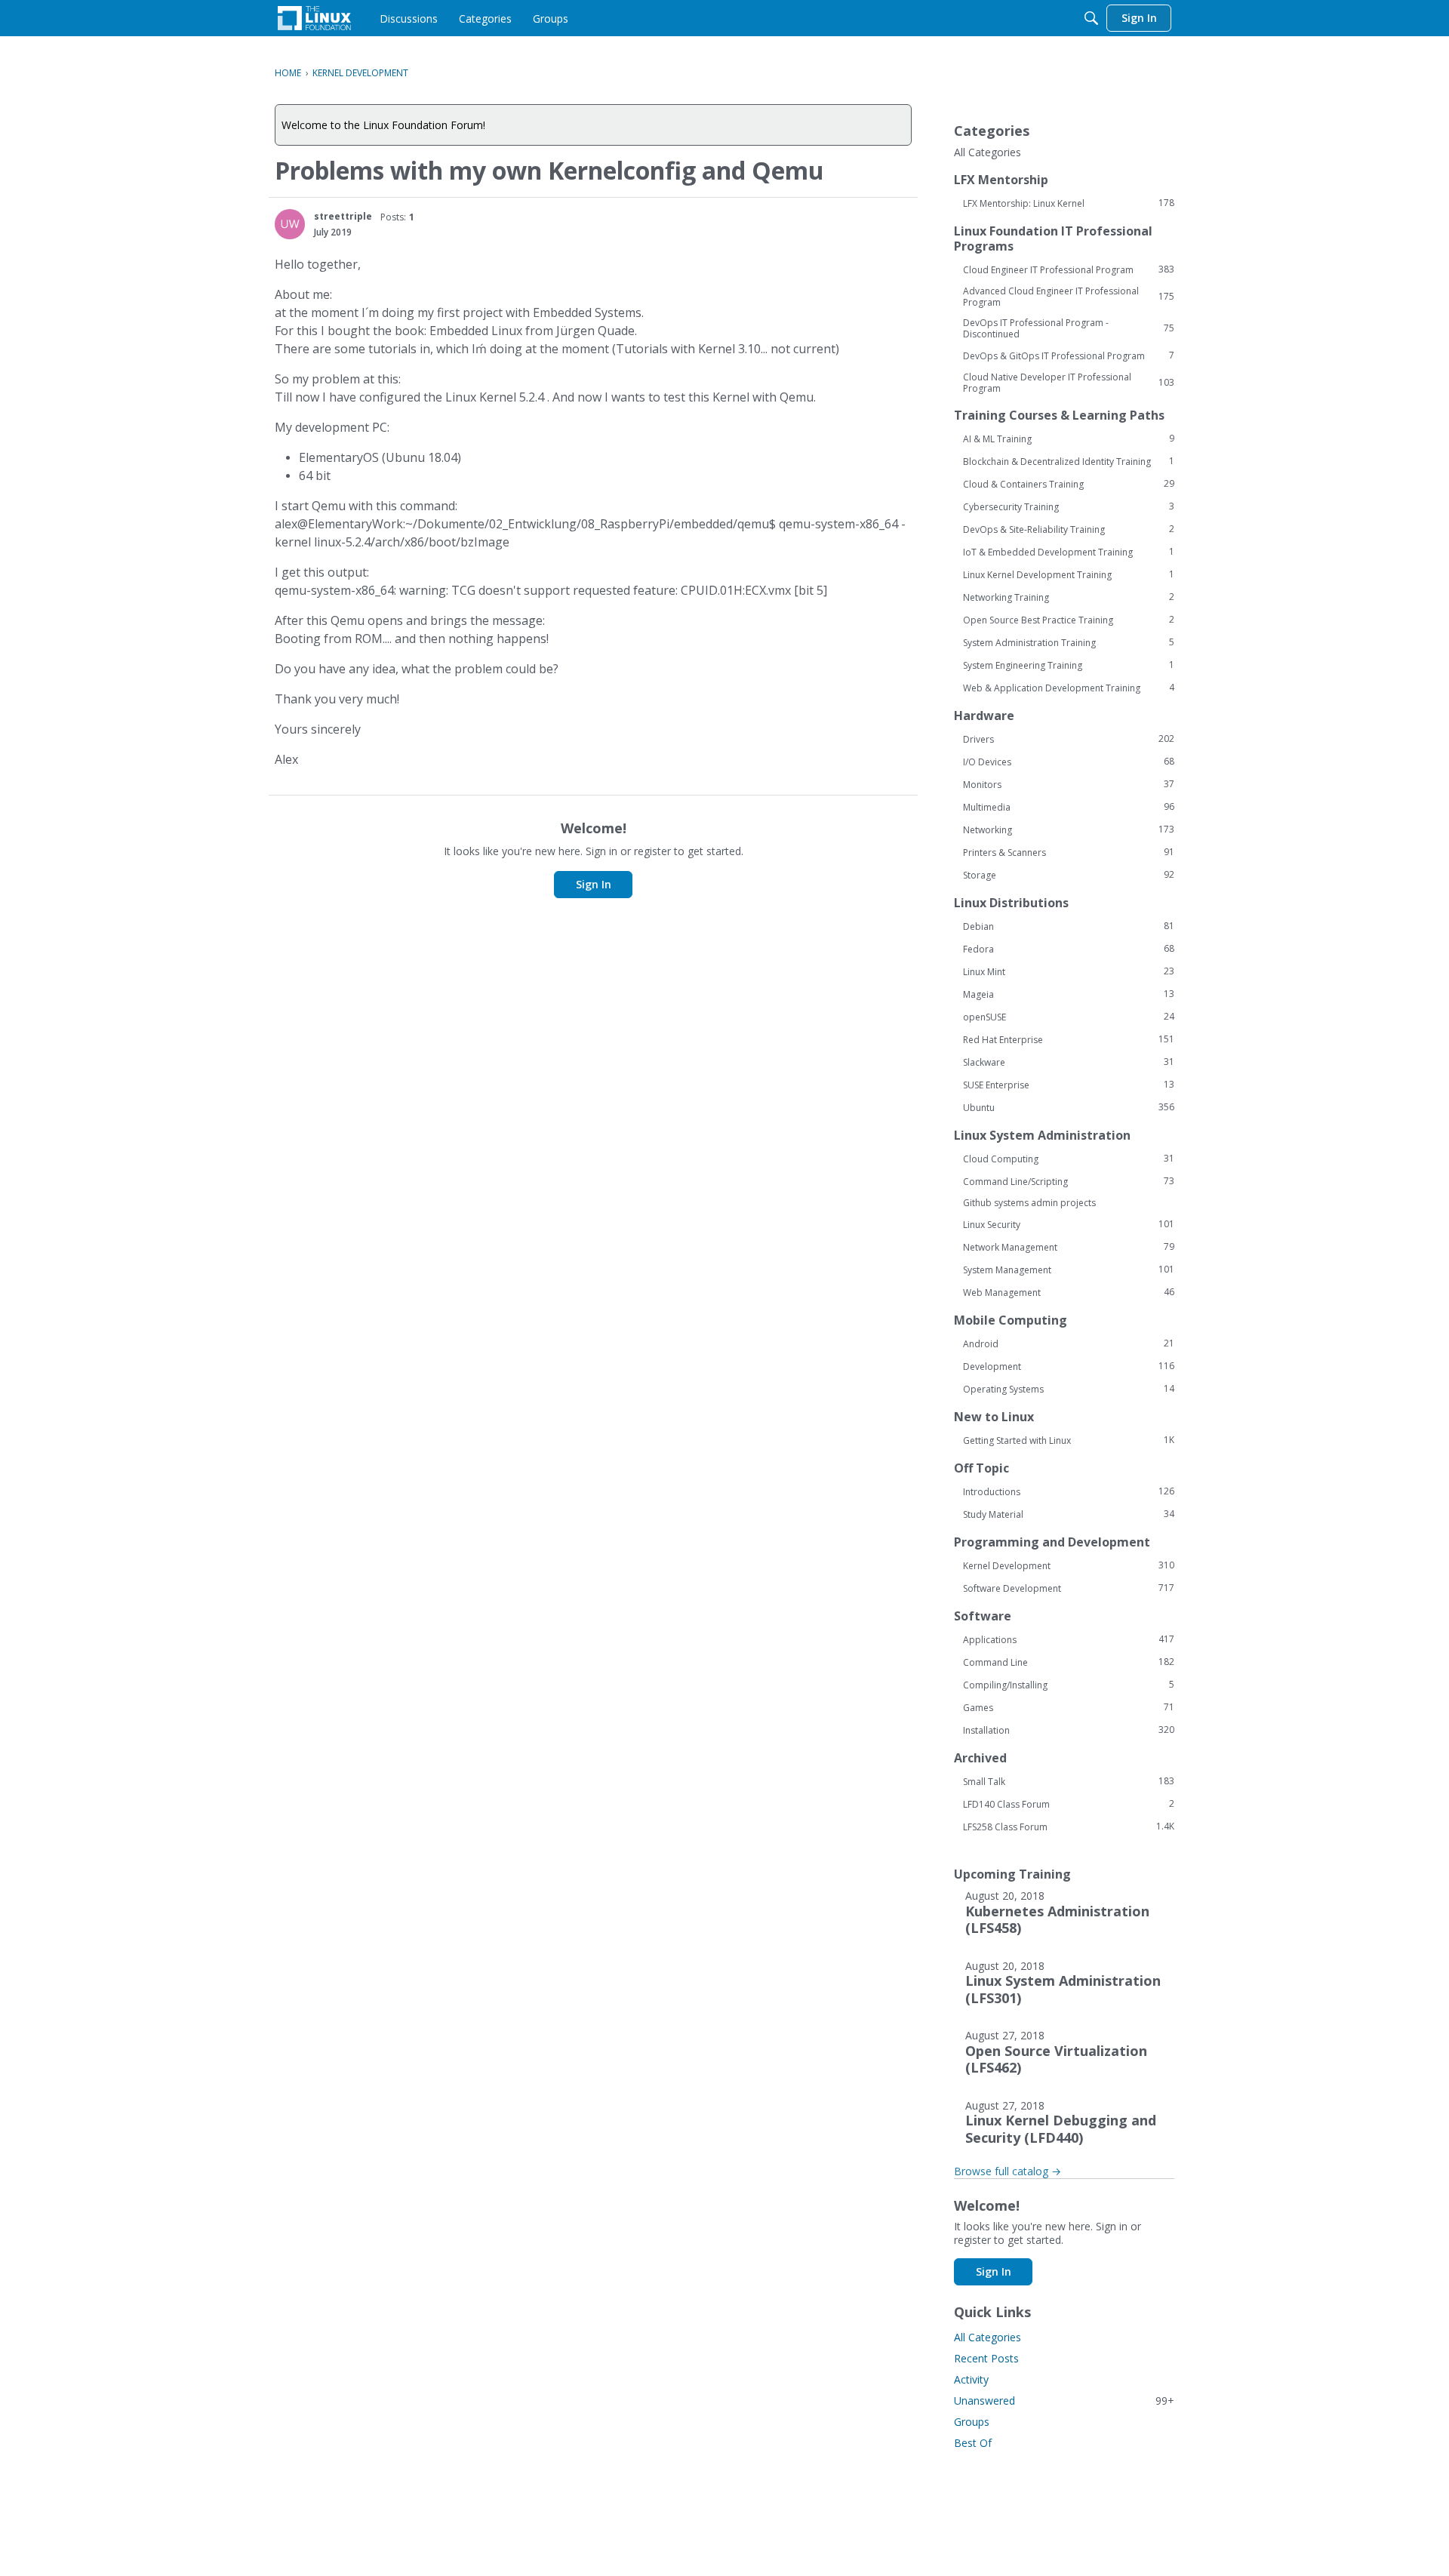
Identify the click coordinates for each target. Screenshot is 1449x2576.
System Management (1069, 1270)
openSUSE (1069, 1017)
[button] (290, 224)
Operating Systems (1069, 1389)
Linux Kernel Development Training (1069, 574)
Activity (971, 2379)
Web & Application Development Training (1069, 688)
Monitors (1069, 784)
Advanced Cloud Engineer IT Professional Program (1069, 297)
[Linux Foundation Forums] (314, 18)
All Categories (988, 152)
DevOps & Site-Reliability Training (1069, 529)
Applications (1069, 1639)
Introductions (1069, 1491)
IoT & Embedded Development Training (1069, 552)
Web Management (1069, 1292)
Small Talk (1069, 1781)
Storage (1069, 875)
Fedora (1069, 949)
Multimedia (1069, 807)
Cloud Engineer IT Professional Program (1069, 269)
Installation (1069, 1730)
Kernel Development (1069, 1565)
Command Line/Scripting (1069, 1181)
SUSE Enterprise (1069, 1085)
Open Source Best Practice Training (1069, 620)
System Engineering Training (1069, 665)
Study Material (1069, 1514)
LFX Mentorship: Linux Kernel (1069, 203)
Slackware (1069, 1062)
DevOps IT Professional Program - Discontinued (1069, 328)
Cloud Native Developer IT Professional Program (1069, 383)
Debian (1069, 926)
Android (1069, 1343)
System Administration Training (1069, 642)
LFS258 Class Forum (1069, 1827)
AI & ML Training (1069, 439)
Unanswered (1064, 2401)
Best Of (973, 2443)
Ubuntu (1069, 1107)
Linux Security (1069, 1224)
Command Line (1069, 1662)
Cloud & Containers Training (1069, 484)
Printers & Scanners (1069, 852)
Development (1069, 1366)
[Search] (1091, 18)
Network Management (1069, 1247)
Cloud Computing (1069, 1159)
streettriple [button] (343, 216)
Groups (972, 2422)
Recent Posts (986, 2358)
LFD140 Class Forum (1069, 1804)
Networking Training (1069, 597)
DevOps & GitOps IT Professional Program (1069, 355)
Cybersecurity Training (1069, 506)
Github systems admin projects (1029, 1203)
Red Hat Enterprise (1069, 1039)
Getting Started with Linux (1069, 1440)
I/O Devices (1069, 762)
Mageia (1069, 994)
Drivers (1069, 739)
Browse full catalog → (1008, 2171)
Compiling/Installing (1069, 1685)
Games (1069, 1707)
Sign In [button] (594, 884)
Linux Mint (1069, 971)
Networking (1069, 829)
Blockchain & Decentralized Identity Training (1069, 461)
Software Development (1069, 1588)
